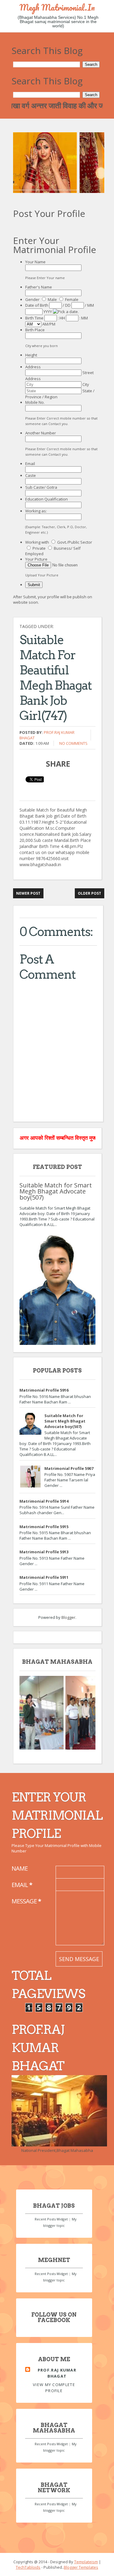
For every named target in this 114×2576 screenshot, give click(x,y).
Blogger (68, 1617)
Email (30, 464)
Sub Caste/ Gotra (41, 487)
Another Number (41, 433)
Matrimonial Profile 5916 (44, 1390)
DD (68, 305)
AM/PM (49, 324)
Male (52, 299)
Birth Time (35, 318)
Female (72, 299)
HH (62, 318)
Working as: (36, 511)
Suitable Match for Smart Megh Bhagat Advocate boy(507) (56, 1191)
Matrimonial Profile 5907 (69, 1468)
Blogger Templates (81, 2567)
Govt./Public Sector (75, 542)
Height (31, 355)
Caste (31, 475)
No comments (73, 743)
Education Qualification (47, 499)
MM (91, 305)
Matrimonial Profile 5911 (44, 1577)
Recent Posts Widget (51, 2219)
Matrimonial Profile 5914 (44, 1501)
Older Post (90, 893)
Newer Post (28, 893)
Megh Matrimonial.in (57, 7)
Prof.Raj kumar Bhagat (57, 2373)
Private (39, 548)
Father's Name (39, 287)
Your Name (35, 262)
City (86, 384)
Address (33, 367)
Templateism (86, 2562)
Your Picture (36, 559)
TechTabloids (28, 2567)
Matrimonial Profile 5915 (44, 1527)
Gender (33, 299)
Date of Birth (37, 305)
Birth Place (35, 330)
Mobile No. (35, 402)
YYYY (48, 312)
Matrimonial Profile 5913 (44, 1552)
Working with (38, 542)
